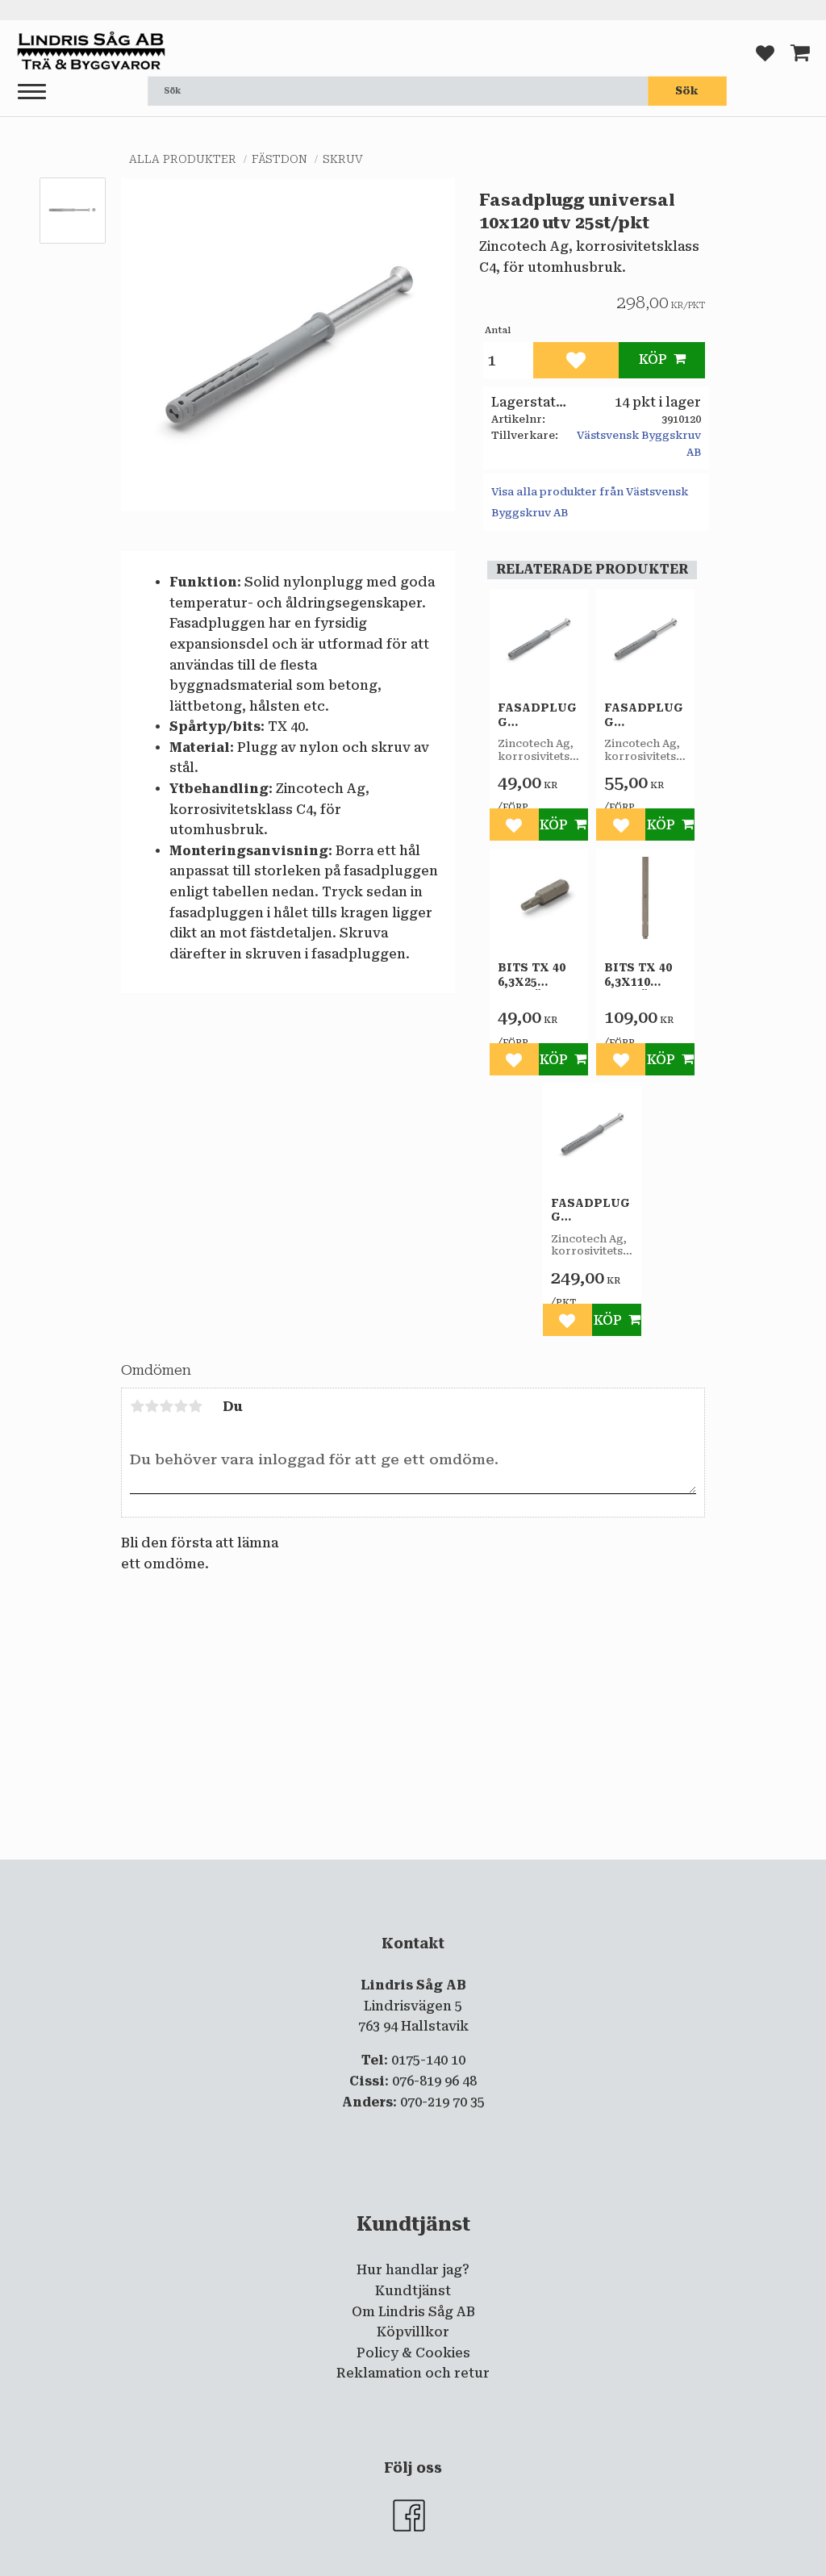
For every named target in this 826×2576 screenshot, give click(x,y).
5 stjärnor (195, 1406)
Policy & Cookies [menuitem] (413, 2353)
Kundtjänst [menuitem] (413, 2291)
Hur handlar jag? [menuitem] (413, 2270)
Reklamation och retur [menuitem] (413, 2373)
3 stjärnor (166, 1406)
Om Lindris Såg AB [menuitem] (413, 2312)
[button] (32, 92)
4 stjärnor (181, 1406)
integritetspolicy (348, 1873)
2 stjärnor (152, 1406)
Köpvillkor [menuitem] (413, 2332)
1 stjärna (137, 1406)
